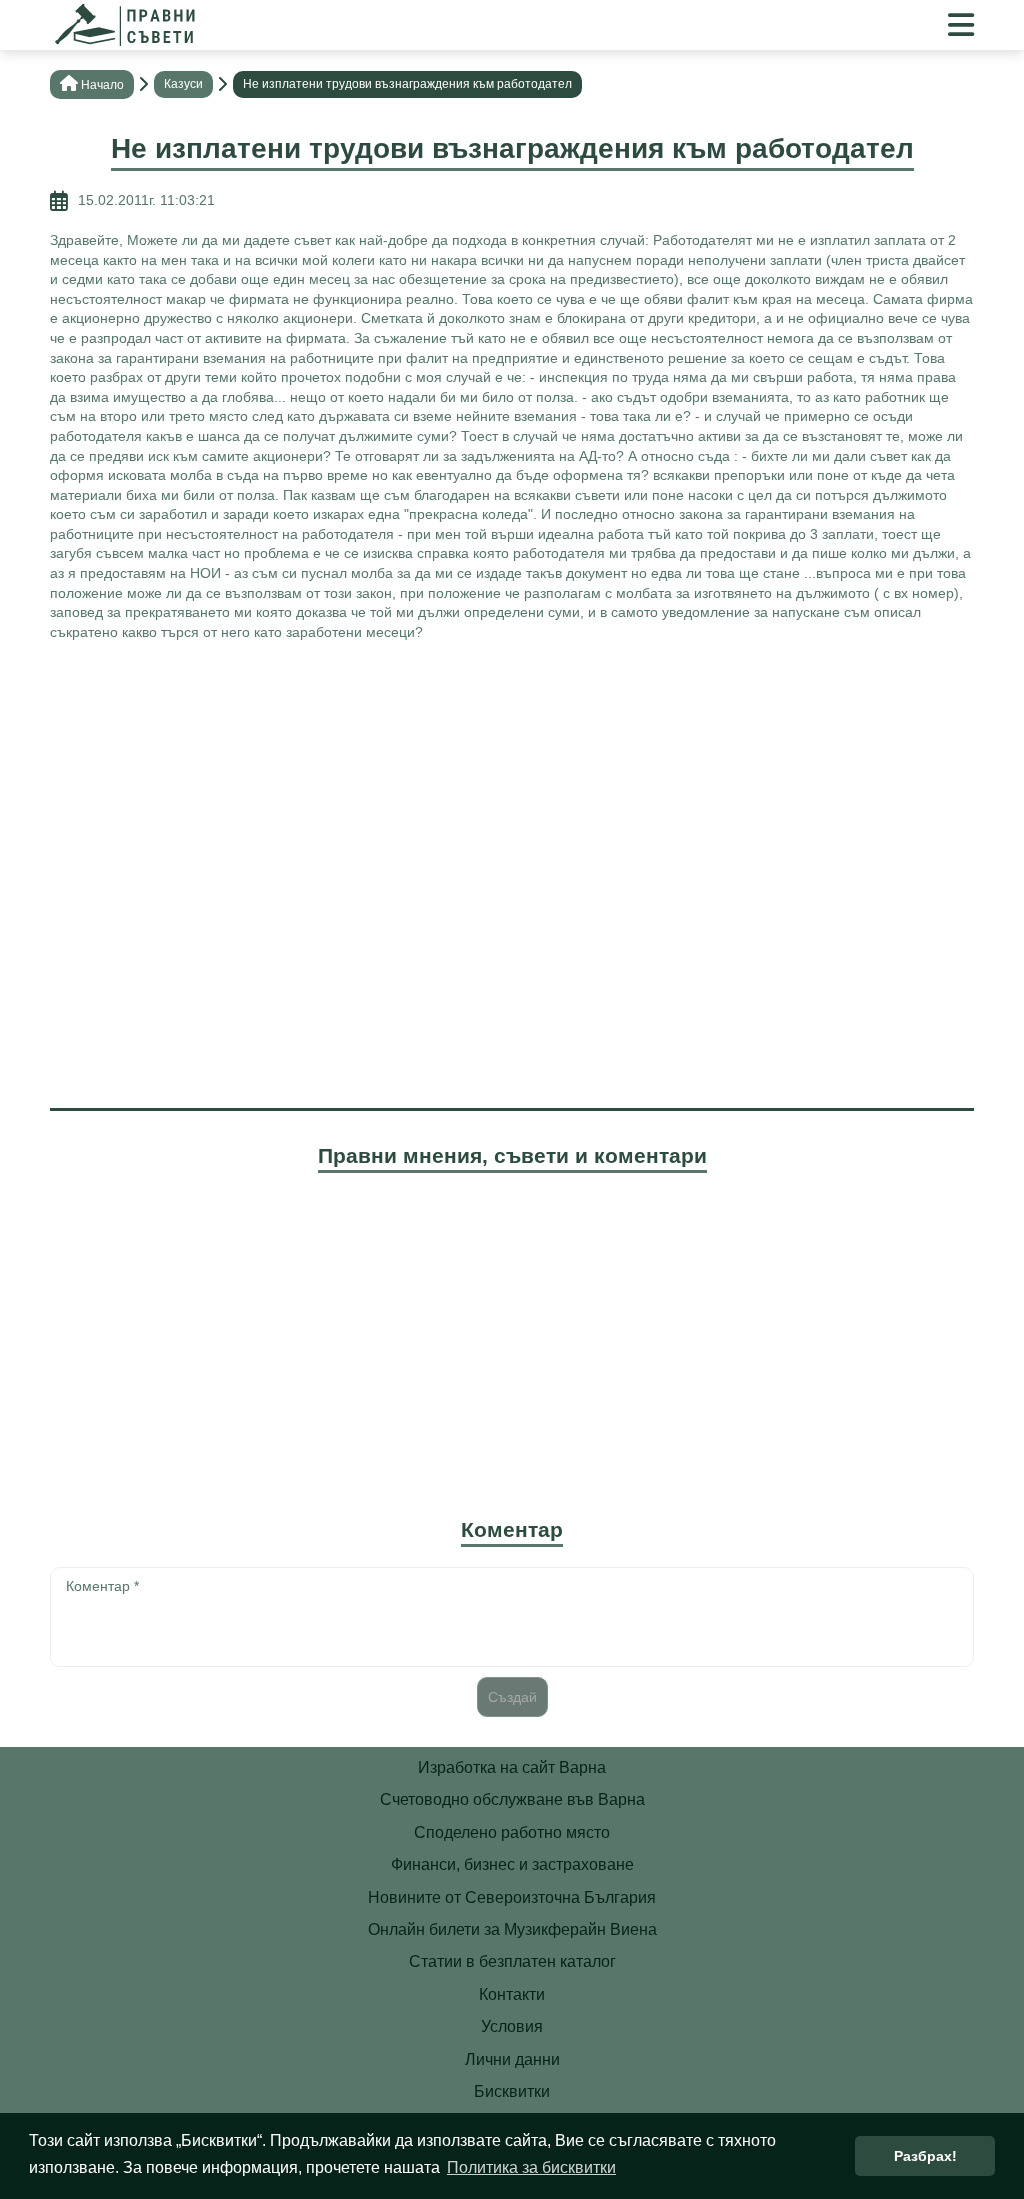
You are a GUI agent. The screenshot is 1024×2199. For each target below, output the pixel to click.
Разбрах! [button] (925, 2156)
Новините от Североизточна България (512, 1897)
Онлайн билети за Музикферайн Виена (512, 1929)
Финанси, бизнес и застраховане (512, 1864)
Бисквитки (512, 2091)
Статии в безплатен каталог (512, 1961)
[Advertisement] (512, 802)
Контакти (512, 1994)
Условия (512, 2026)
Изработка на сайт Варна (512, 1767)
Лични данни (512, 2059)
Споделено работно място (512, 1832)
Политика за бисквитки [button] (531, 2167)
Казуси (183, 84)
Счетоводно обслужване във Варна (512, 1799)
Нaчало (102, 85)
